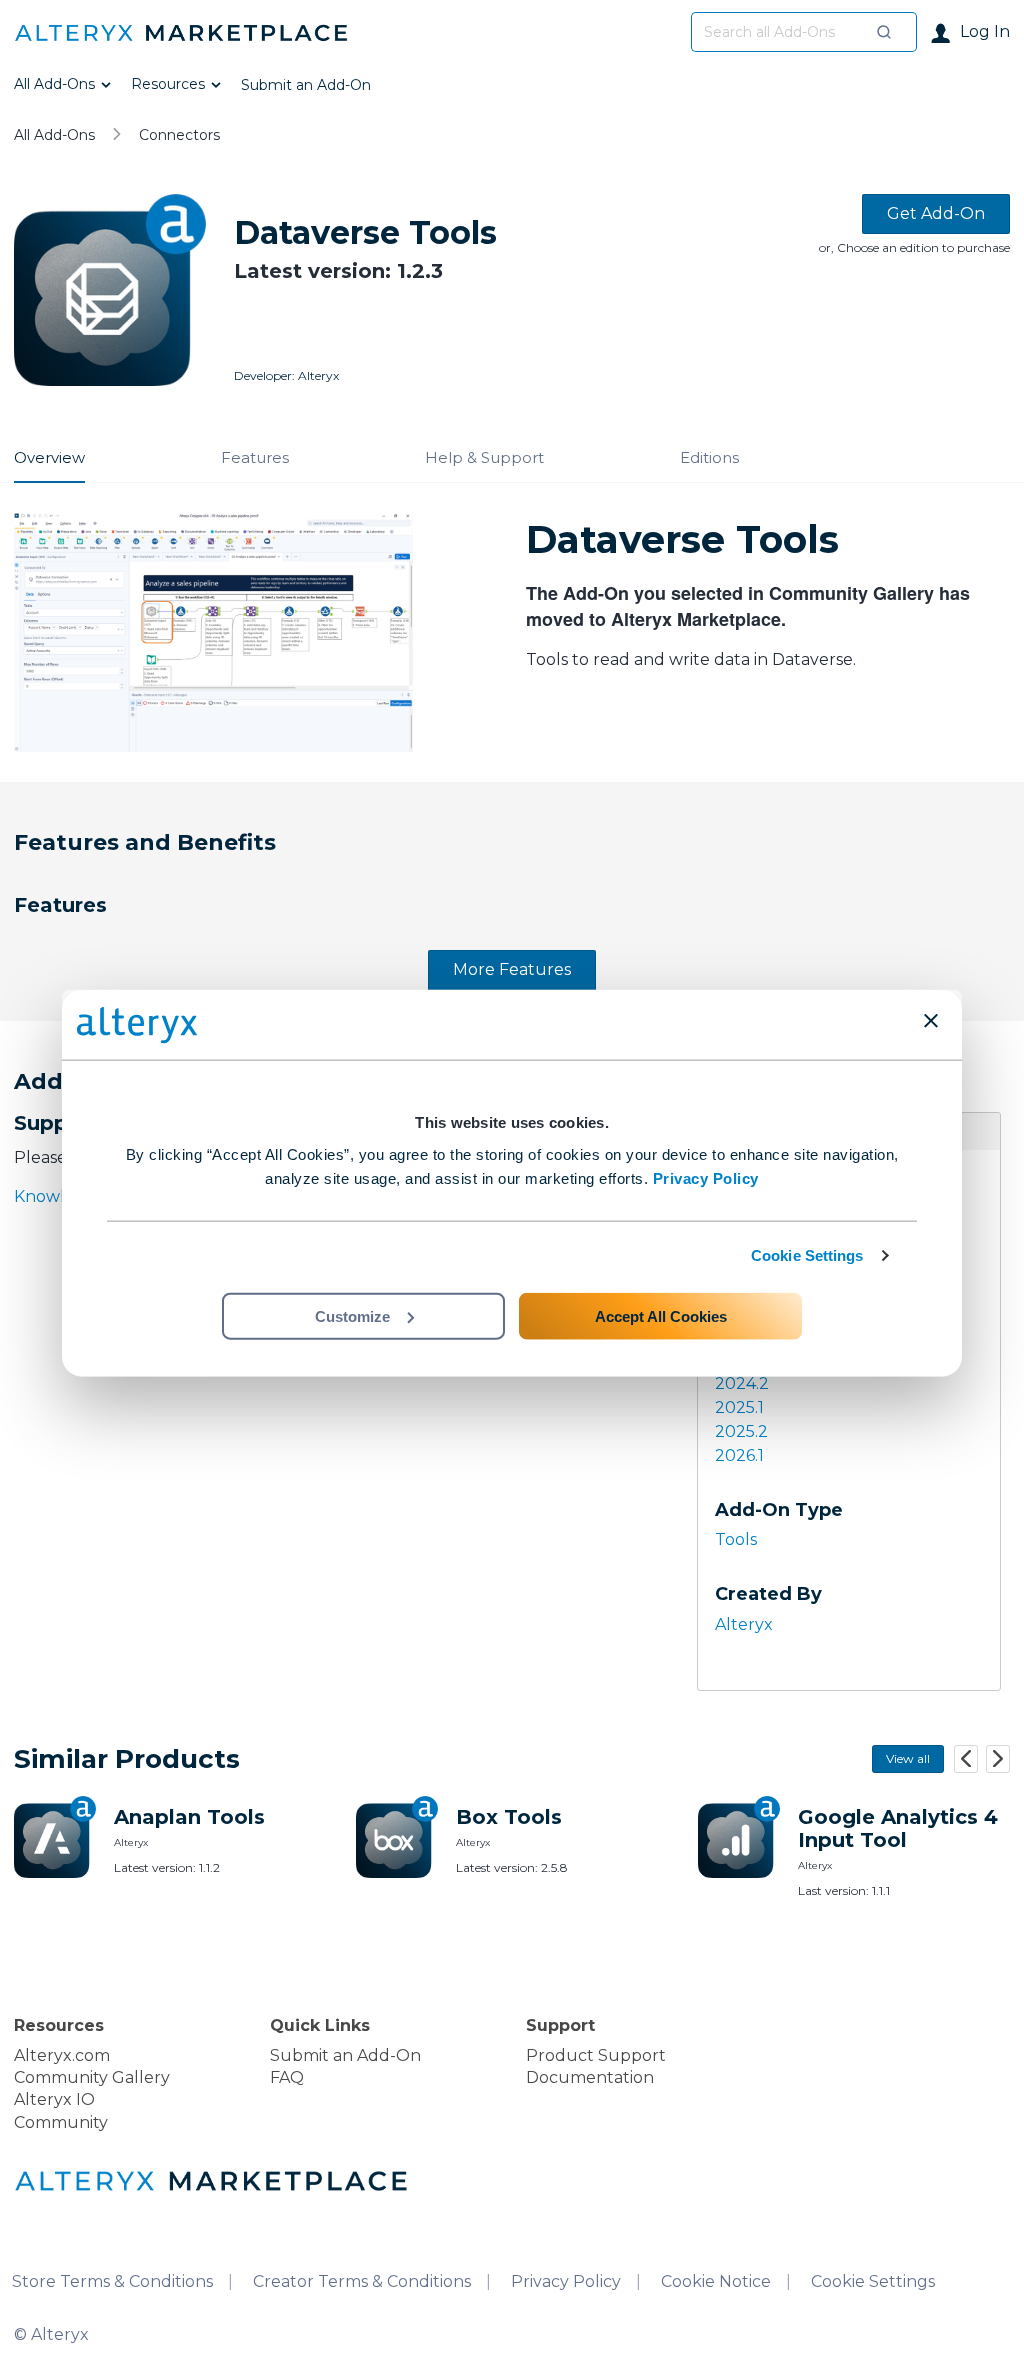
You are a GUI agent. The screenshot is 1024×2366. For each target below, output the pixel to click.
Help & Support (484, 457)
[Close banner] (931, 1021)
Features (255, 457)
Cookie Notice (716, 2281)
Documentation (590, 2077)
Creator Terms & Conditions (362, 2281)
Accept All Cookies (661, 1315)
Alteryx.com (62, 2055)
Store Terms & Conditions (112, 2281)
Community (61, 2122)
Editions (709, 457)
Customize (352, 1315)
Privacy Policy (706, 1177)
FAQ (287, 2077)
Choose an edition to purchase (923, 247)
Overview (49, 457)
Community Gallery (92, 2077)
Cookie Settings (807, 1255)
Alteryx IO (54, 2099)
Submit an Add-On (345, 2055)
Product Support (596, 2055)
